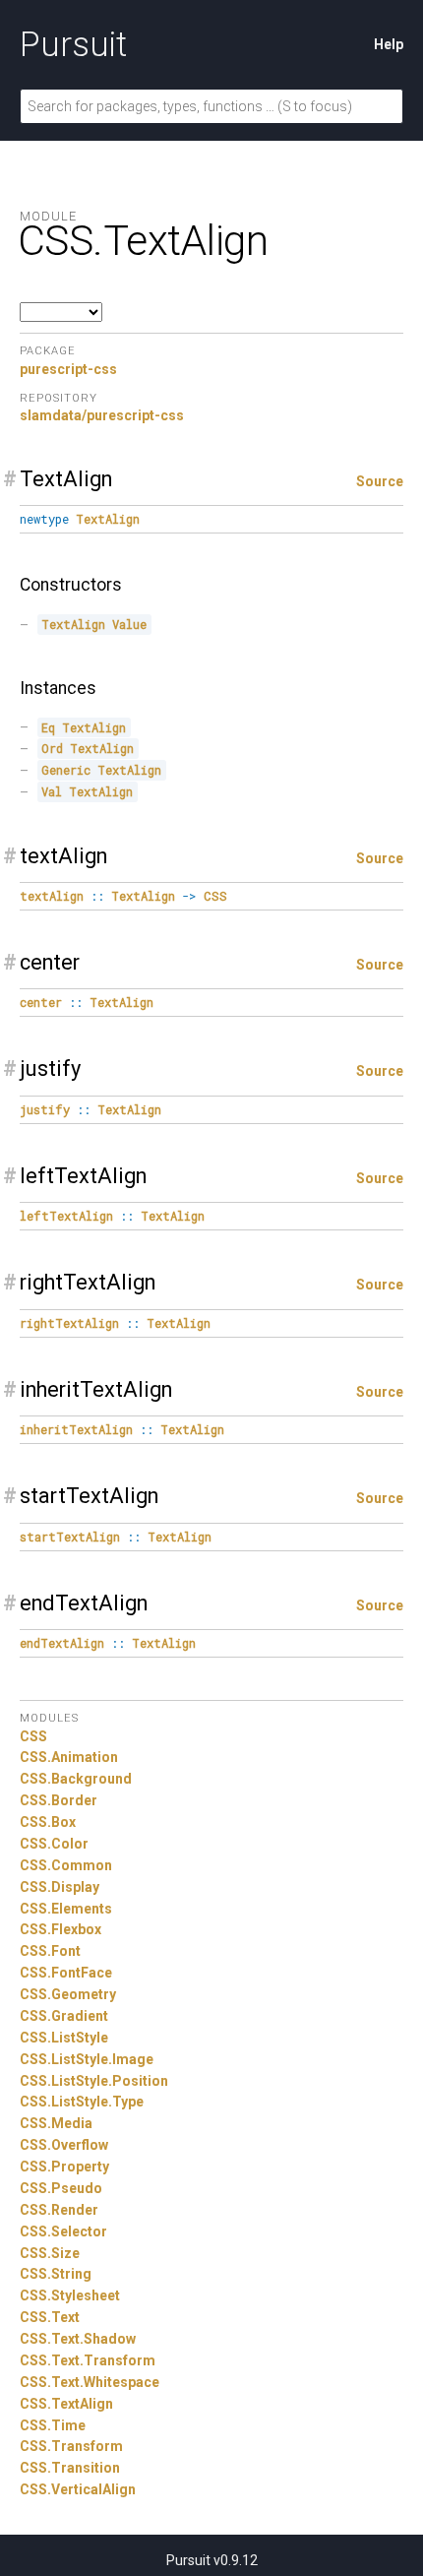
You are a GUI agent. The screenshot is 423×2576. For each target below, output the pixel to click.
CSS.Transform (71, 2446)
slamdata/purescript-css (102, 415)
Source (380, 481)
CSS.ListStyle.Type (82, 2102)
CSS (33, 1736)
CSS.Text (50, 2317)
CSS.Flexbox (60, 1929)
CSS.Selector (63, 2231)
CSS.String (56, 2274)
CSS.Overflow (64, 2145)
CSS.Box (48, 1822)
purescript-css (68, 369)
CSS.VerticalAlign (78, 2489)
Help (389, 44)
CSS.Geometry (68, 1994)
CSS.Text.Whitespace (90, 2382)
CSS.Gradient (64, 2016)
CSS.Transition (70, 2468)
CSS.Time (53, 2425)
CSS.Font (50, 1951)
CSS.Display (60, 1887)
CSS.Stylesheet (70, 2295)
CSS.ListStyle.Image (87, 2059)
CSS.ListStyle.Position (94, 2081)
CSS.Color (54, 1844)
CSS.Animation (69, 1757)
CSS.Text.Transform (88, 2360)
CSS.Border (59, 1800)
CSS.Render (59, 2210)
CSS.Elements (66, 1909)
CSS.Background (76, 1779)
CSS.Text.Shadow (78, 2339)
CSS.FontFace (66, 1973)
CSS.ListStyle (64, 2038)
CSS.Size (50, 2253)
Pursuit (73, 44)
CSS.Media (56, 2123)
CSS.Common (66, 1865)
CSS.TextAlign (66, 2404)
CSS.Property (64, 2167)
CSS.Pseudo (61, 2188)
